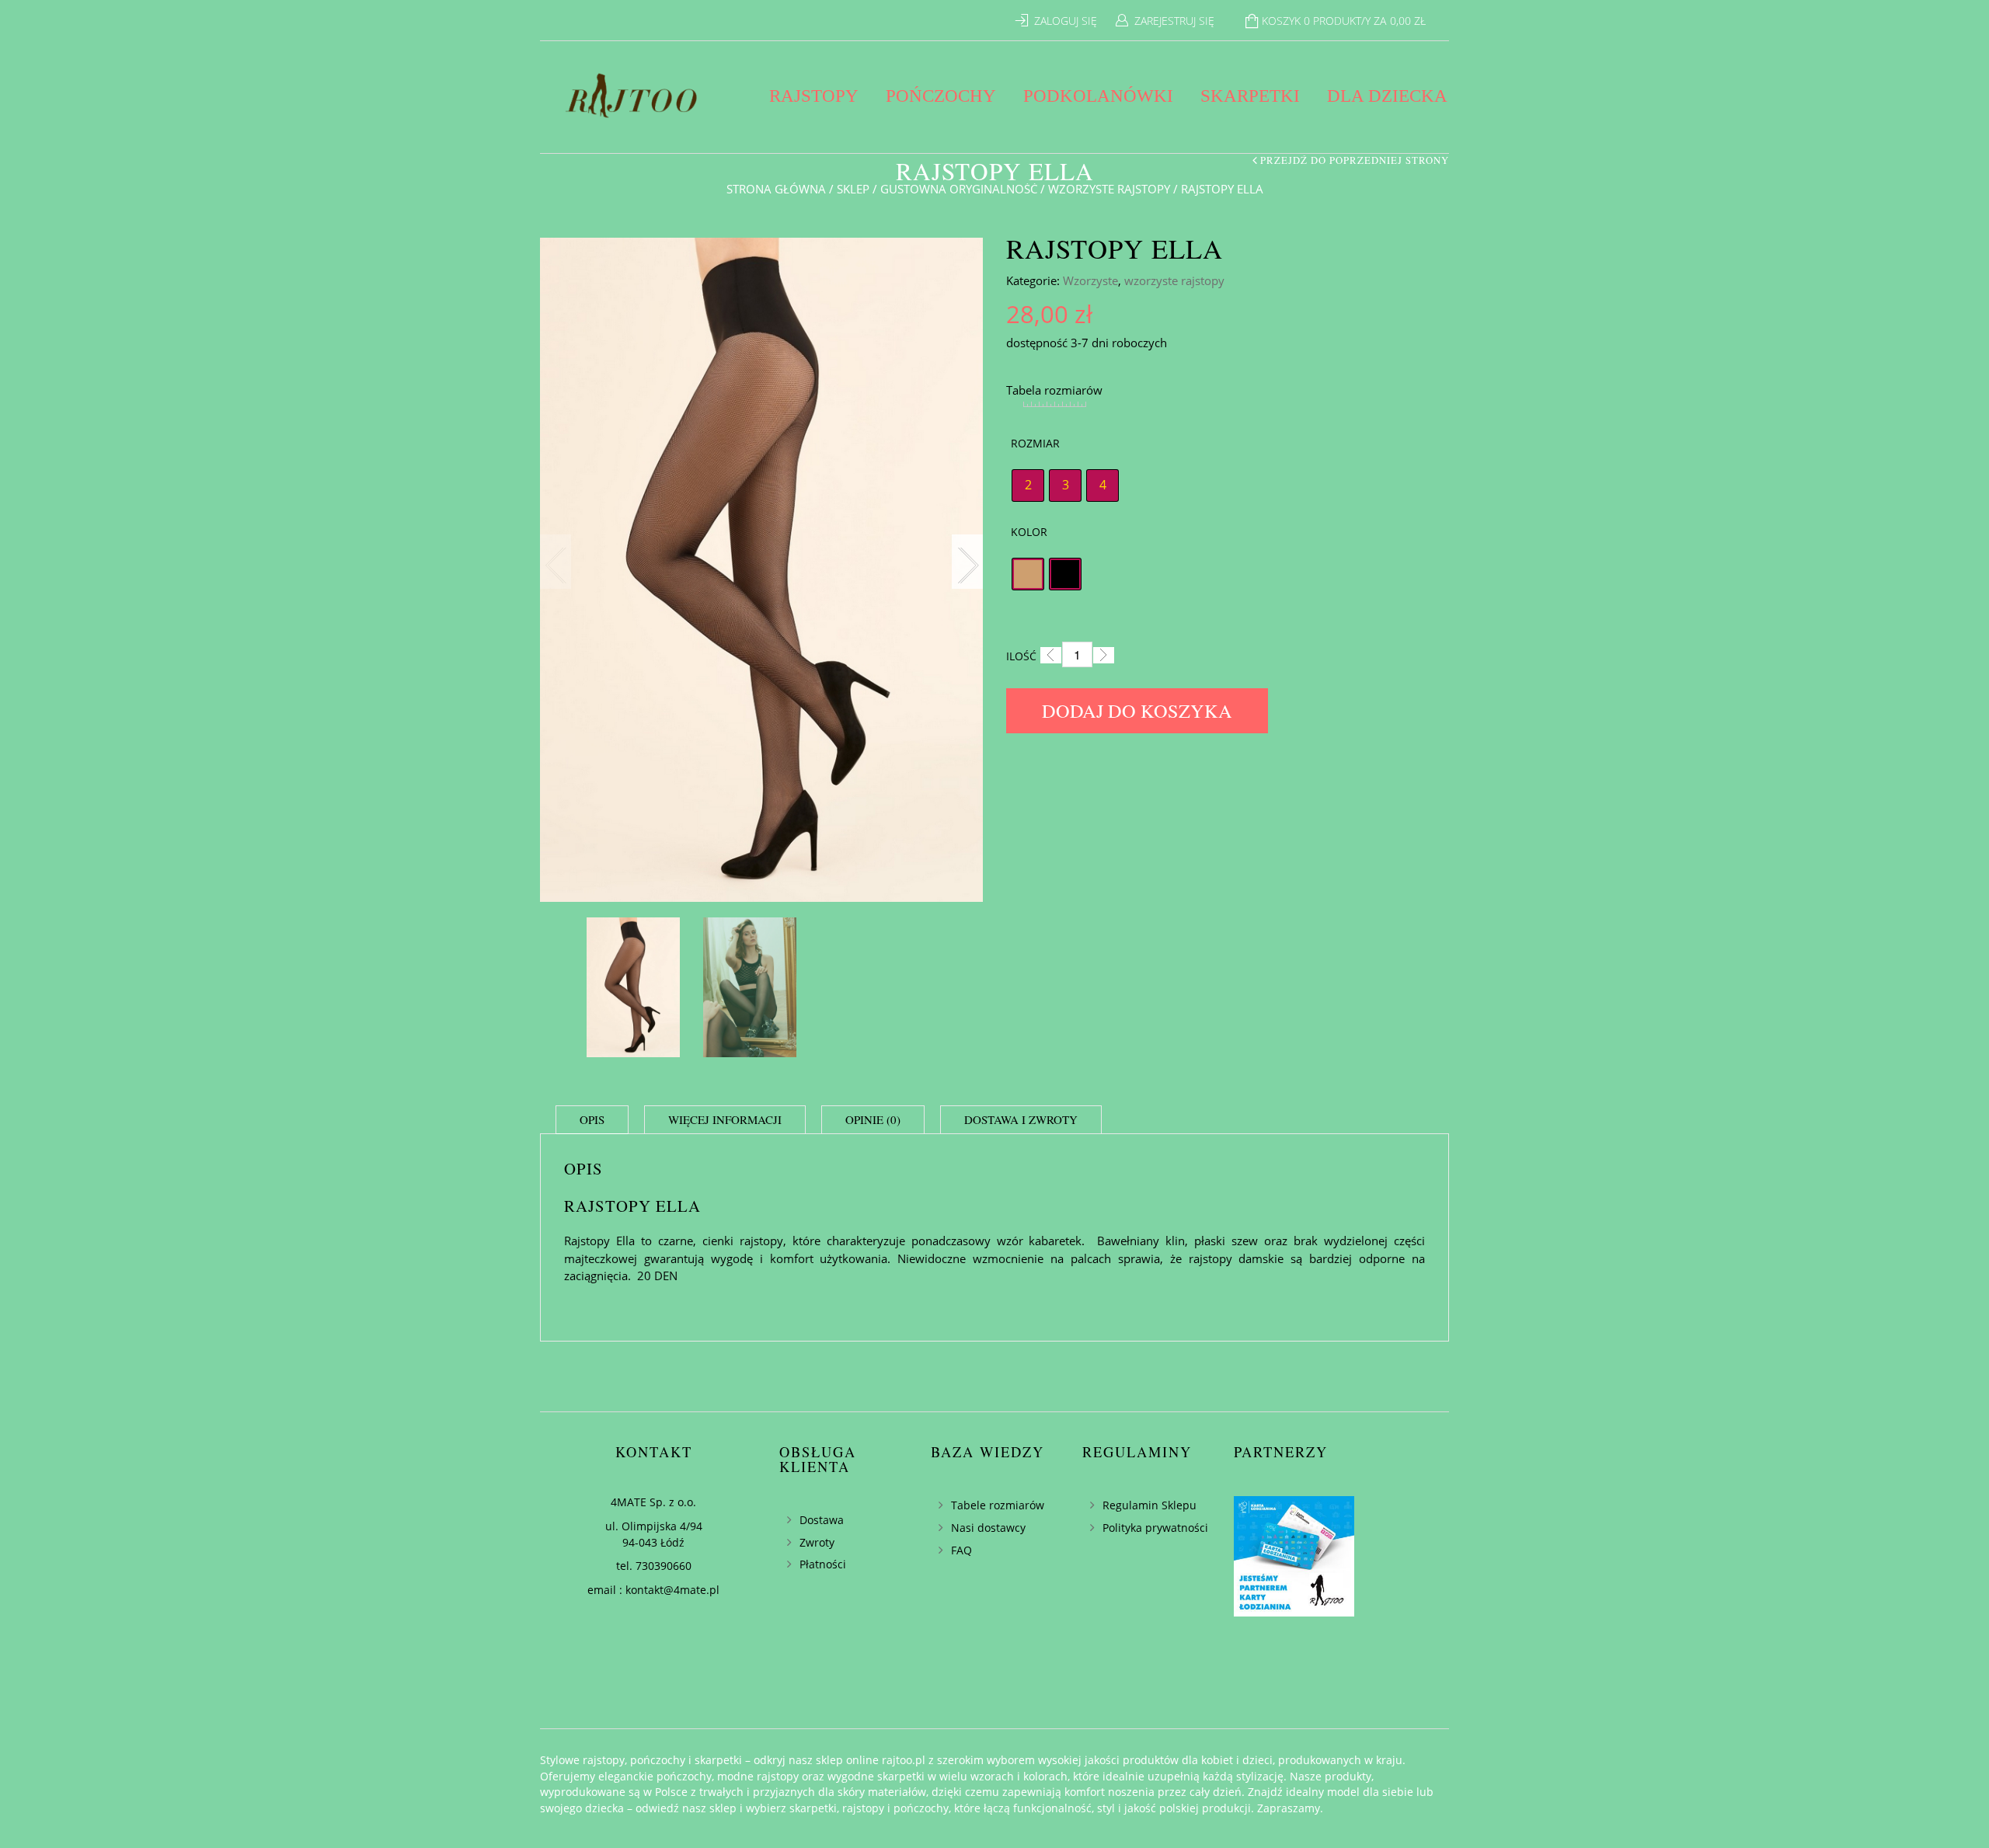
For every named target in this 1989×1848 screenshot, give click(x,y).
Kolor (1029, 532)
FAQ (961, 1550)
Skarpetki (1250, 96)
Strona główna (776, 189)
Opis (592, 1119)
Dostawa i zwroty (1021, 1119)
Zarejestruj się (1174, 21)
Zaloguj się (1066, 21)
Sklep (853, 189)
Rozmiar (1035, 443)
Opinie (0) (873, 1119)
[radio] (1028, 485)
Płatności (823, 1564)
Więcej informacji (725, 1119)
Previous (556, 562)
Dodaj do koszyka (1137, 710)
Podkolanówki (1098, 96)
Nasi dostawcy (988, 1528)
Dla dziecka (1387, 96)
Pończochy (941, 96)
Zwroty (817, 1542)
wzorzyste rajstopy (1109, 189)
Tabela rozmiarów (1054, 390)
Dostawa (822, 1520)
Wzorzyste (1090, 280)
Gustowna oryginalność (959, 189)
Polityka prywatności (1155, 1528)
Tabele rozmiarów (998, 1505)
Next (967, 562)
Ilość (1021, 656)
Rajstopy (814, 96)
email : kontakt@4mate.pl (653, 1590)
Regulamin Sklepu (1150, 1505)
